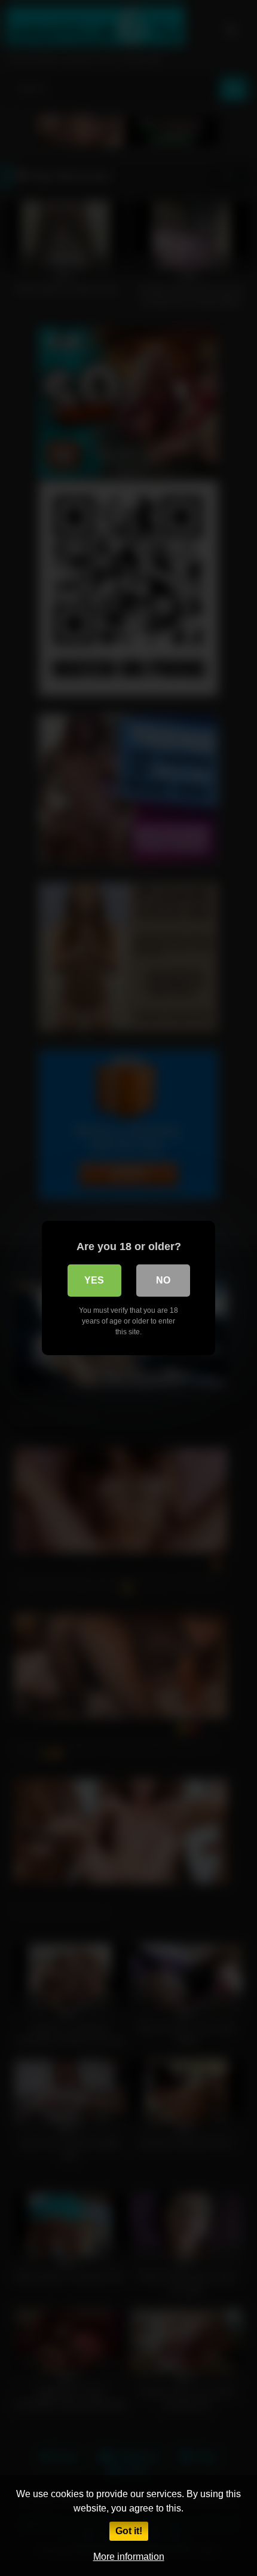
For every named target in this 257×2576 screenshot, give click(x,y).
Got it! (129, 2531)
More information (129, 2557)
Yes (94, 1280)
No (163, 1280)
